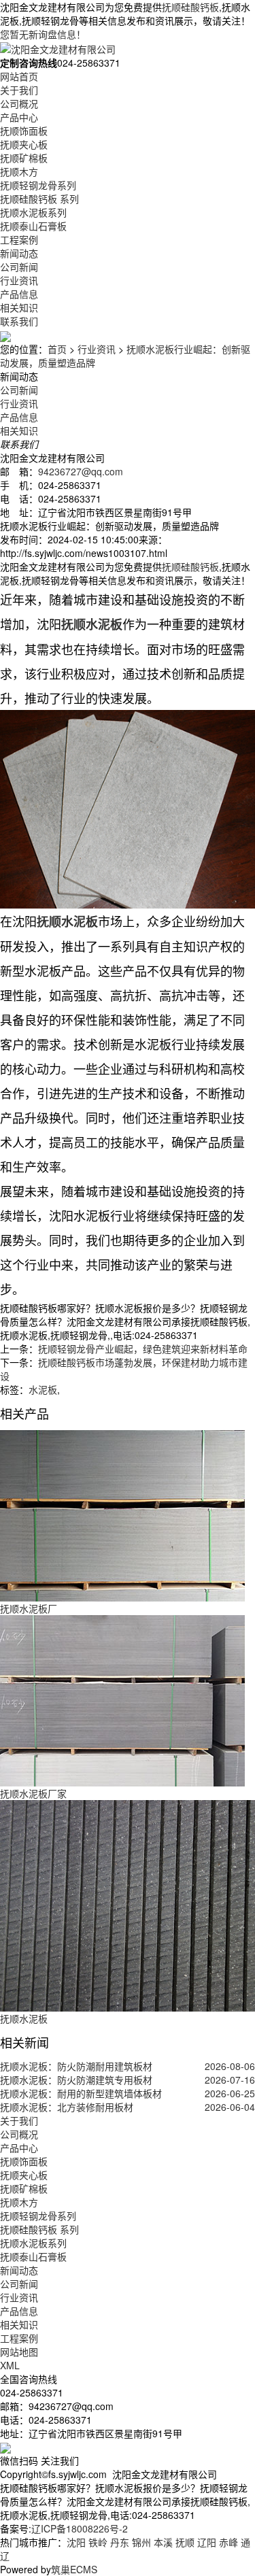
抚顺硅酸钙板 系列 (39, 199)
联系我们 (19, 321)
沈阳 (76, 2542)
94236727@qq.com (81, 471)
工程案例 (19, 239)
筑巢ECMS (74, 2569)
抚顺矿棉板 (24, 158)
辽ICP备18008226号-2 (80, 2528)
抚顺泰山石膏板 (33, 226)
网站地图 (19, 2352)
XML (10, 2365)
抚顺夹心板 (24, 144)
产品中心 (19, 117)
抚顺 (185, 2542)
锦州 (141, 2542)
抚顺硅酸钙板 (190, 7)
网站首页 (19, 76)
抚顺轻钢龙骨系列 (38, 185)
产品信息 (19, 294)
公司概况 (19, 103)
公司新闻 (19, 267)
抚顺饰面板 (24, 131)
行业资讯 (19, 280)
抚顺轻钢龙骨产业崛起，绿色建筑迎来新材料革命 (143, 1349)
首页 (57, 349)
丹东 (120, 2542)
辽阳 (207, 2542)
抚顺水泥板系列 (33, 212)
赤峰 (228, 2542)
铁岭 (98, 2542)
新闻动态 (19, 253)
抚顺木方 (19, 171)
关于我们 (19, 90)
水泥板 (43, 1389)
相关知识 (19, 307)
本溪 (163, 2542)
